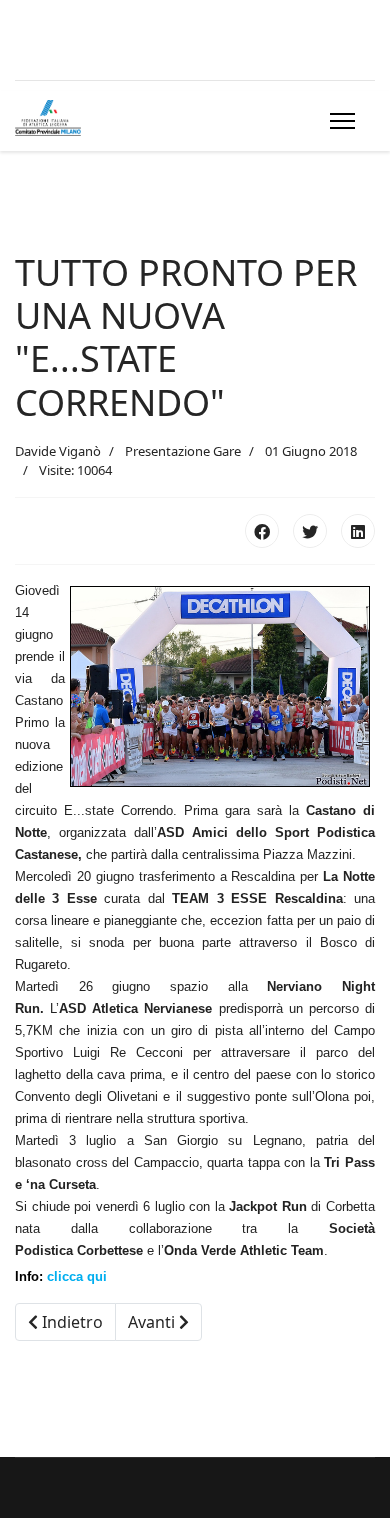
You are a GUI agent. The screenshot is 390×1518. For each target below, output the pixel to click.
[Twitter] (310, 531)
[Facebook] (262, 531)
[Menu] (338, 121)
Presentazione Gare (183, 451)
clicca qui (77, 1276)
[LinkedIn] (358, 531)
